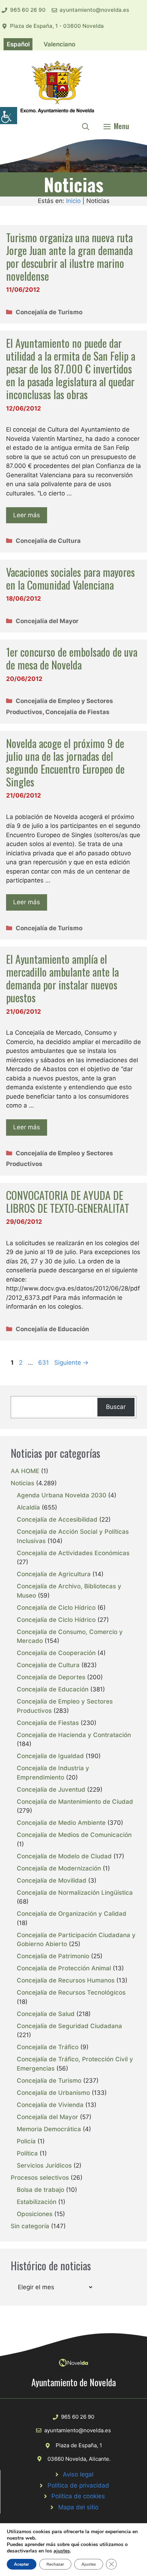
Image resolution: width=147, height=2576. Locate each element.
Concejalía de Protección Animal (64, 1968)
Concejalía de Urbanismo (53, 2093)
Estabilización (37, 2202)
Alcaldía (28, 1507)
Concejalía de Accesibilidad (57, 1519)
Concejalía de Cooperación (56, 1653)
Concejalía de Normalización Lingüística (75, 1893)
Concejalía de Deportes (51, 1677)
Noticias (22, 1483)
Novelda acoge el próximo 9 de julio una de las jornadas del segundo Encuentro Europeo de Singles (65, 762)
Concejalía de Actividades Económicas (73, 1553)
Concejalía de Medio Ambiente (61, 1823)
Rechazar (55, 2564)
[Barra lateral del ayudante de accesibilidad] (9, 116)
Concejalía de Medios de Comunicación (74, 1835)
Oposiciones (35, 2214)
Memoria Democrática (49, 2129)
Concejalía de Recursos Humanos (66, 1980)
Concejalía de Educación (52, 1329)
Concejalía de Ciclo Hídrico (56, 1608)
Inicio (73, 201)
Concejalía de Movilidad (52, 1880)
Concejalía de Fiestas (77, 712)
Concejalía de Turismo (49, 312)
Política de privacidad (78, 2485)
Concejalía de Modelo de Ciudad (64, 1856)
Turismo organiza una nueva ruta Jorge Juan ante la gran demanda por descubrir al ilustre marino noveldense (69, 257)
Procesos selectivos (40, 2178)
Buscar (116, 1407)
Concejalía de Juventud (51, 1790)
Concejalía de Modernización (59, 1868)
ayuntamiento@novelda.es (94, 10)
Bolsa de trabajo (40, 2190)
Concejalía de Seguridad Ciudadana (69, 2026)
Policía (26, 2141)
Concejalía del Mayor (47, 621)
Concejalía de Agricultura (54, 1574)
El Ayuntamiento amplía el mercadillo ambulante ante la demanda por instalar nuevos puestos (62, 978)
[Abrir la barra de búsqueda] (86, 126)
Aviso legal (78, 2474)
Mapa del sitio (78, 2507)
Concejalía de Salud (46, 2014)
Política (27, 2153)
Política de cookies (78, 2496)
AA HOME (25, 1471)
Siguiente (71, 1363)
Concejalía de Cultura (48, 541)
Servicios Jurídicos (44, 2165)
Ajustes (89, 2564)
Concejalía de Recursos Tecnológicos (71, 1992)
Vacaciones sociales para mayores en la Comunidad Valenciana (70, 578)
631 (44, 1363)
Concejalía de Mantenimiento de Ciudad (75, 1802)
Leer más (27, 515)
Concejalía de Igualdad (50, 1756)
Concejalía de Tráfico (48, 2047)
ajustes (62, 2551)
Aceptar (22, 2564)
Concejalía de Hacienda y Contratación (74, 1735)
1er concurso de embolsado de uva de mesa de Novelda (72, 658)
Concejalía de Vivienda (50, 2105)
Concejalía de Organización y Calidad (72, 1914)
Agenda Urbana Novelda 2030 (62, 1495)
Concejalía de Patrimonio (53, 1956)
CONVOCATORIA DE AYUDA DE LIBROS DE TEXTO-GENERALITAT (68, 1202)
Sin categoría (30, 2226)
